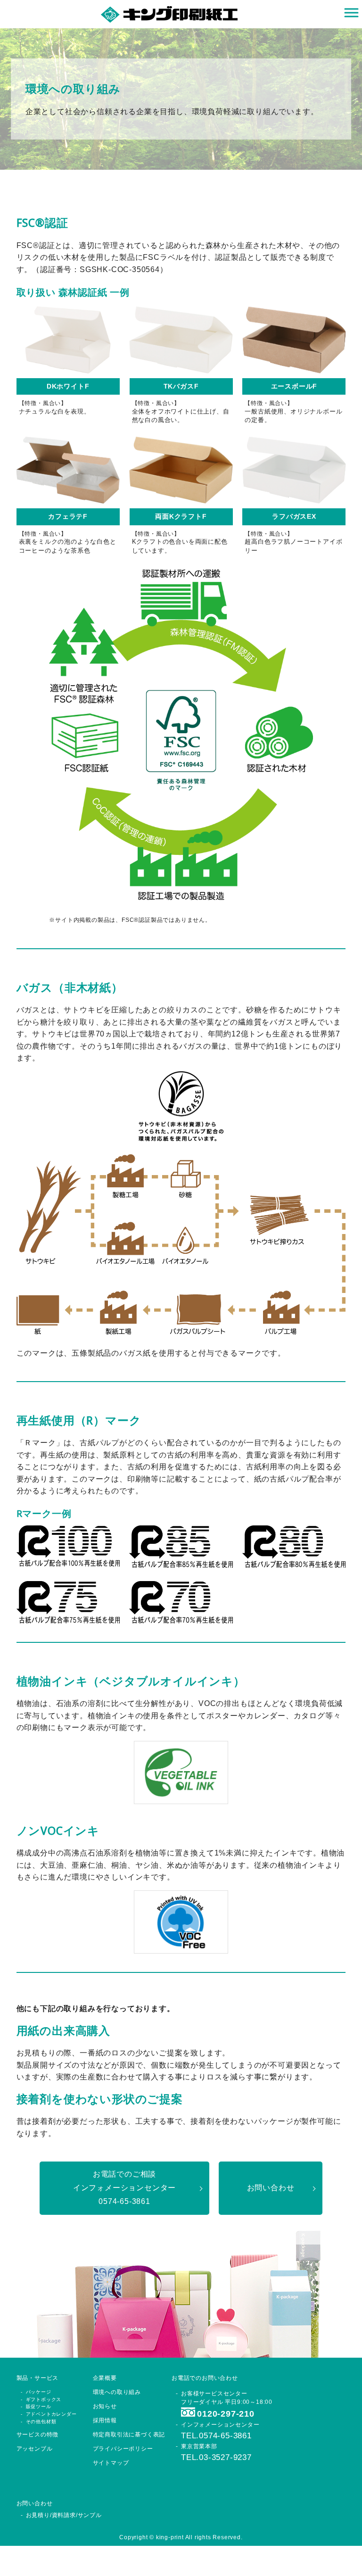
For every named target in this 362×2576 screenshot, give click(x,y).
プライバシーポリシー (123, 2449)
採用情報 (105, 2420)
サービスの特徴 (38, 2435)
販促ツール (39, 2406)
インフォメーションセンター (220, 2431)
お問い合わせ (271, 2188)
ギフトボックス (44, 2399)
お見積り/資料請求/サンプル (64, 2515)
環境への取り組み (117, 2392)
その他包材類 (41, 2422)
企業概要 (105, 2378)
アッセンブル (35, 2449)
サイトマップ (111, 2463)
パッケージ (39, 2392)
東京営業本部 (216, 2452)
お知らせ (105, 2406)
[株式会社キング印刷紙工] (169, 13)
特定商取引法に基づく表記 (129, 2435)
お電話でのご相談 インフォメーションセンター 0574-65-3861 (124, 2188)
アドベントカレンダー (51, 2414)
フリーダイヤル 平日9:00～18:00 (227, 2409)
